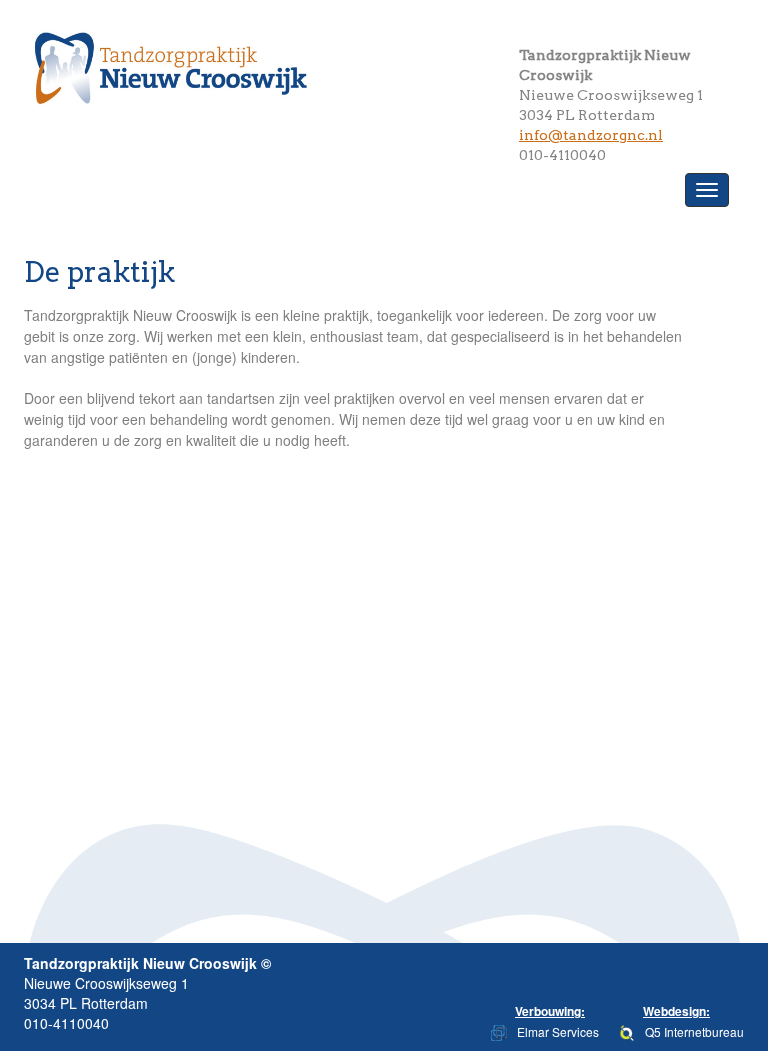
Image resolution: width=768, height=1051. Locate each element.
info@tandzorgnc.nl (591, 135)
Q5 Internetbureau (694, 1031)
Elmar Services (558, 1031)
